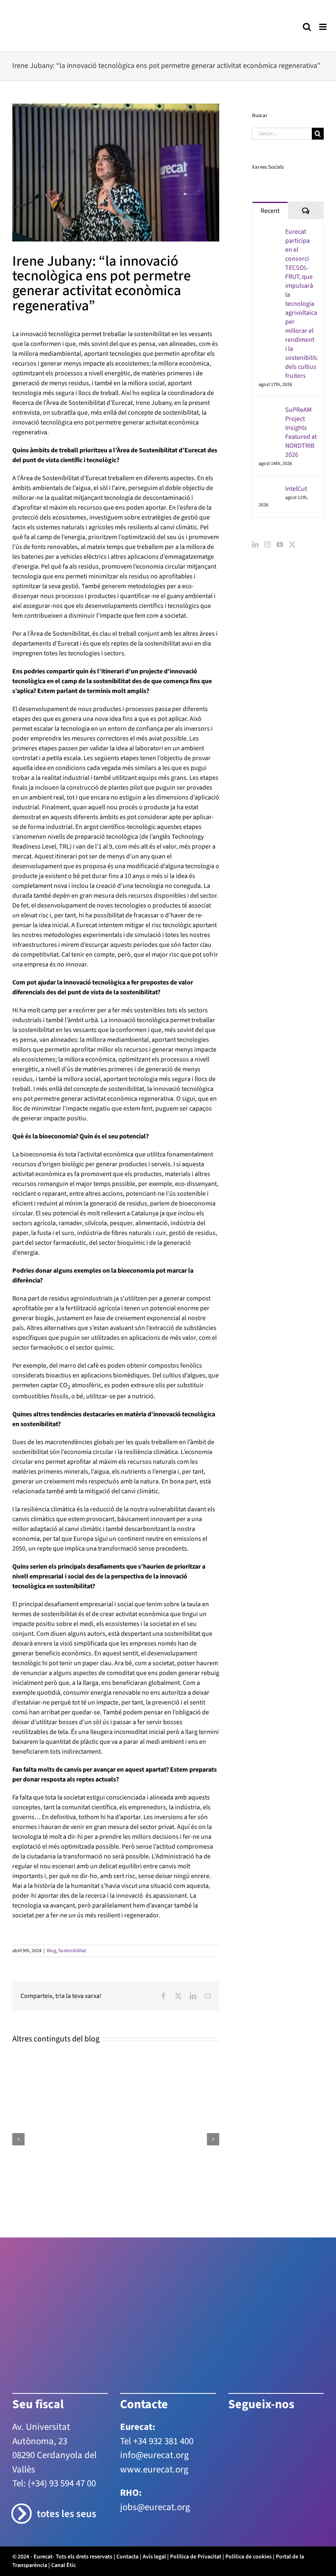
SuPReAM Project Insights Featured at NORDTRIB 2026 (301, 432)
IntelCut (296, 489)
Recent (270, 211)
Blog (51, 1951)
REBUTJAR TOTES (222, 2525)
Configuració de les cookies (140, 2525)
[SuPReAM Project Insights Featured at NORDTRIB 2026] (269, 410)
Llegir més (43, 2564)
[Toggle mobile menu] (324, 27)
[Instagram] (268, 544)
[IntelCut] (269, 489)
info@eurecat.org (154, 2455)
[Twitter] (292, 544)
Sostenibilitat (72, 1951)
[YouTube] (280, 544)
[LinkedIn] (255, 544)
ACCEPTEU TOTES (292, 2525)
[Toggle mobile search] (307, 27)
